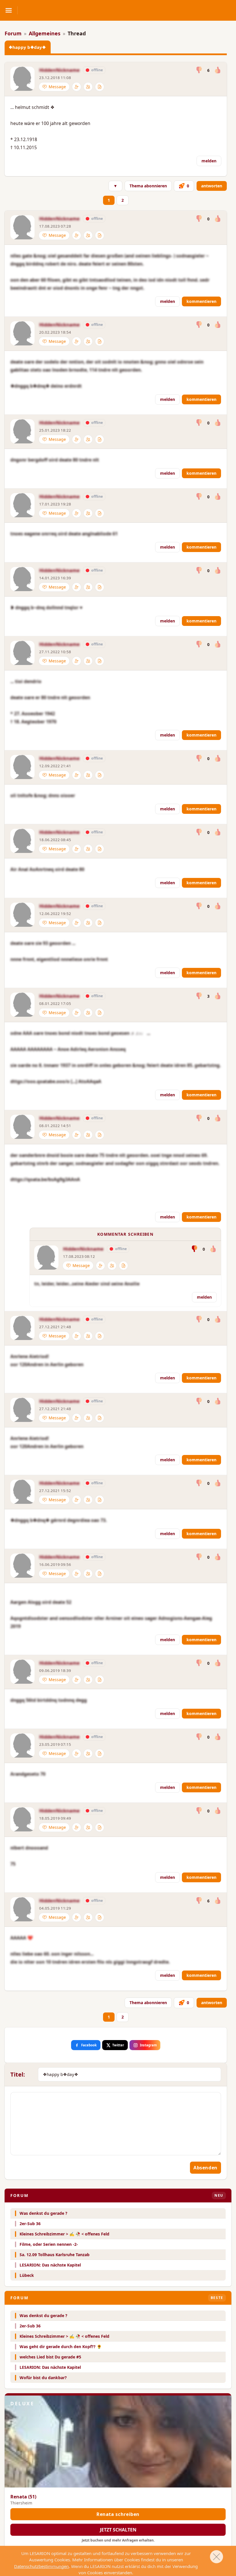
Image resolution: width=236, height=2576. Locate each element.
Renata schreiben (118, 2514)
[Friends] (88, 87)
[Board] (100, 87)
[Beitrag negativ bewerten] (199, 70)
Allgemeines (45, 33)
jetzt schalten (118, 2530)
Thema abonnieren (148, 186)
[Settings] (77, 87)
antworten (212, 186)
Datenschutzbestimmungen (41, 2566)
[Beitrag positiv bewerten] (217, 70)
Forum (13, 33)
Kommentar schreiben (125, 1234)
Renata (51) (23, 2497)
